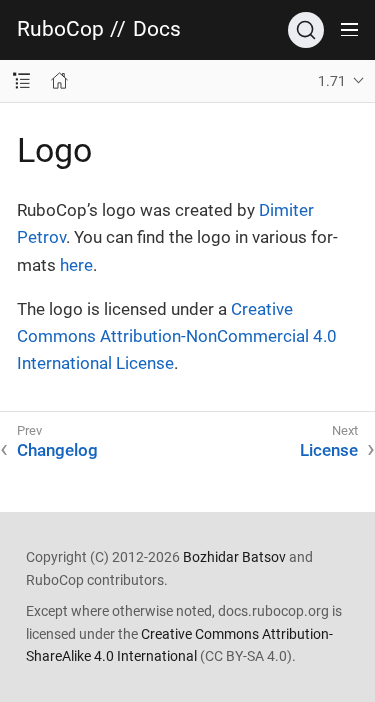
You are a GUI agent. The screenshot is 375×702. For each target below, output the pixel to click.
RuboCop (60, 29)
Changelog (57, 450)
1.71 (332, 81)
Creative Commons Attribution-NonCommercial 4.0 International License (177, 336)
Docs (157, 29)
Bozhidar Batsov (234, 557)
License (329, 450)
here (76, 265)
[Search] (306, 30)
